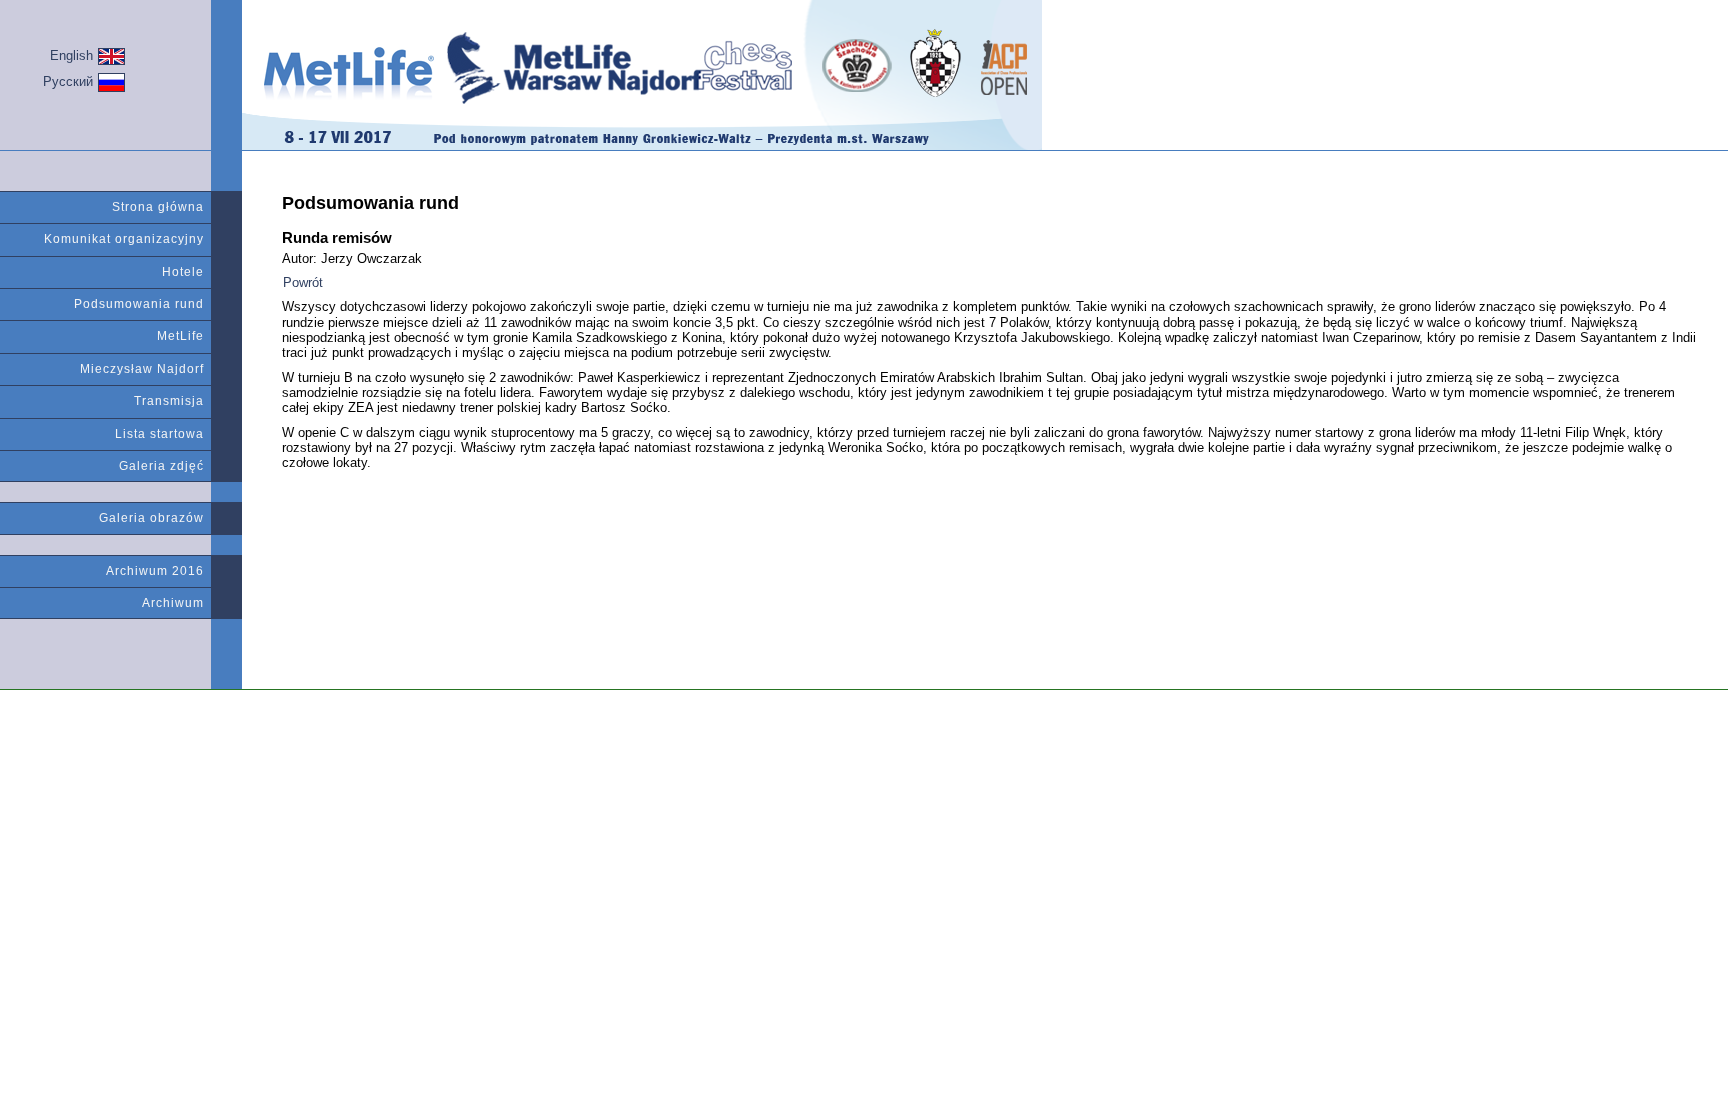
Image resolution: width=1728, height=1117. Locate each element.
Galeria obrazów (151, 518)
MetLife (180, 336)
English (71, 55)
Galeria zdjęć (161, 466)
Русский (68, 81)
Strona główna (158, 207)
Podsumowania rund (139, 304)
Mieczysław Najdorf (142, 369)
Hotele (183, 272)
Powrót (303, 282)
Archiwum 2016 (155, 571)
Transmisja (169, 401)
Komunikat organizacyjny (124, 239)
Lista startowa (159, 434)
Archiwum (173, 603)
